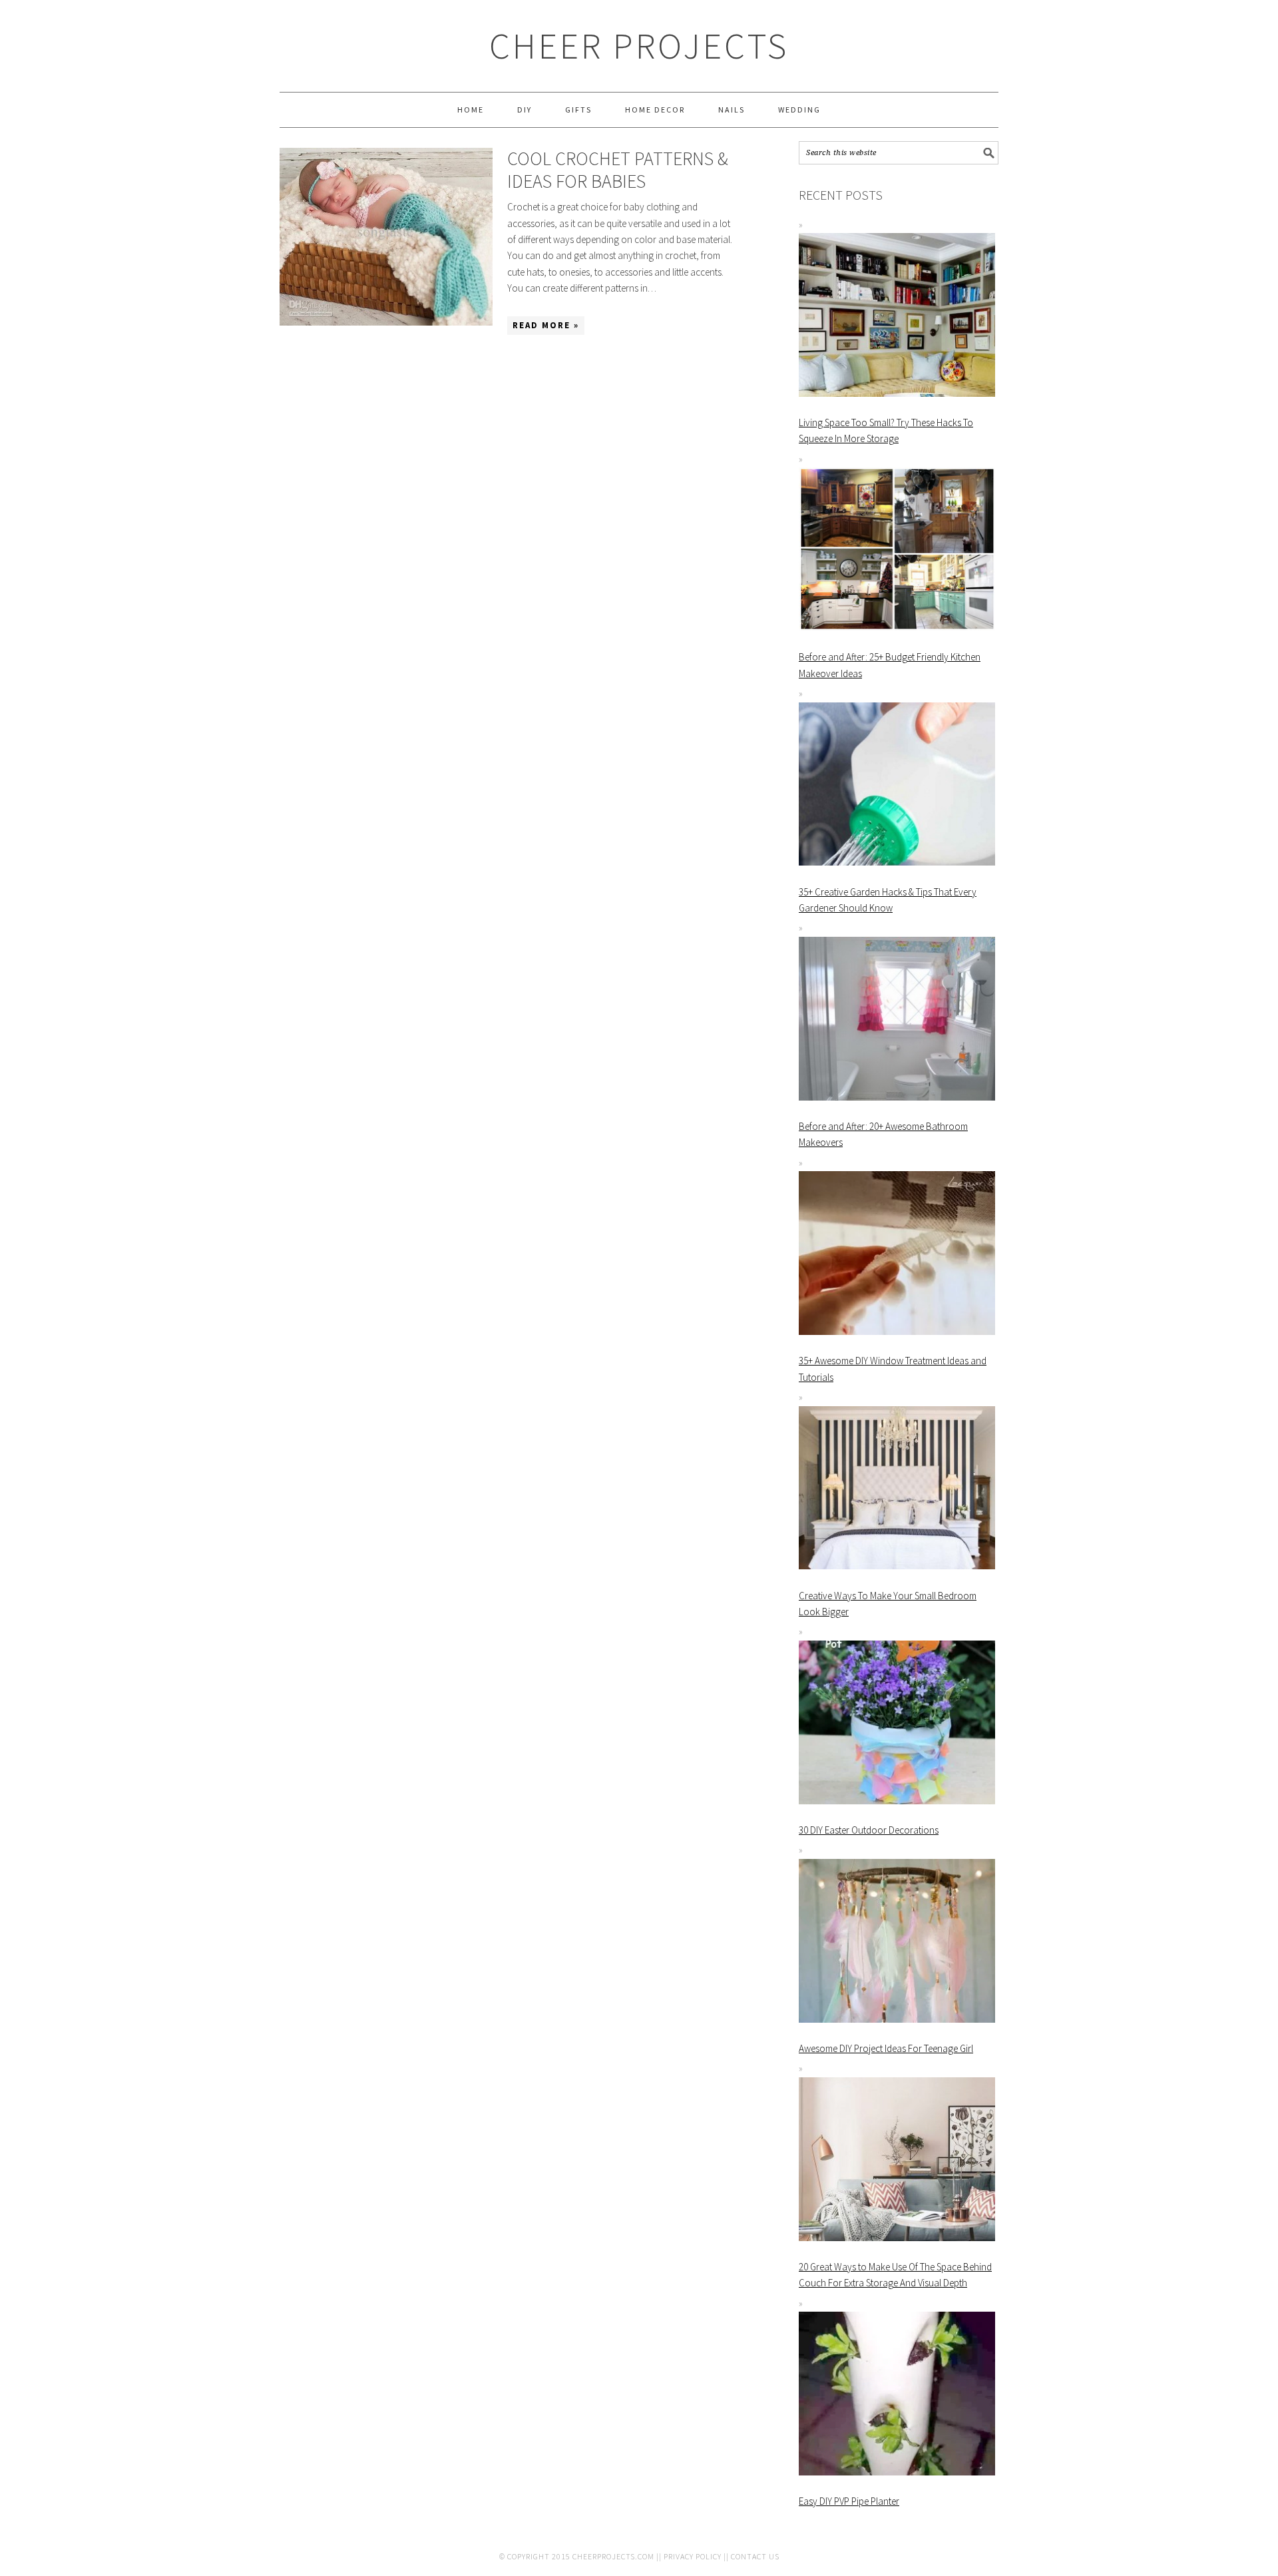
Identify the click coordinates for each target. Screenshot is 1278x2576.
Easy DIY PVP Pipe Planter (849, 2501)
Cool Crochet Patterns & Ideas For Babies (618, 170)
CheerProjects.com (613, 2556)
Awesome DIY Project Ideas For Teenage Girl (886, 2048)
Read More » (546, 325)
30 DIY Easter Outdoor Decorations (869, 1830)
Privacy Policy (693, 2556)
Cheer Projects (639, 46)
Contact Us (755, 2556)
